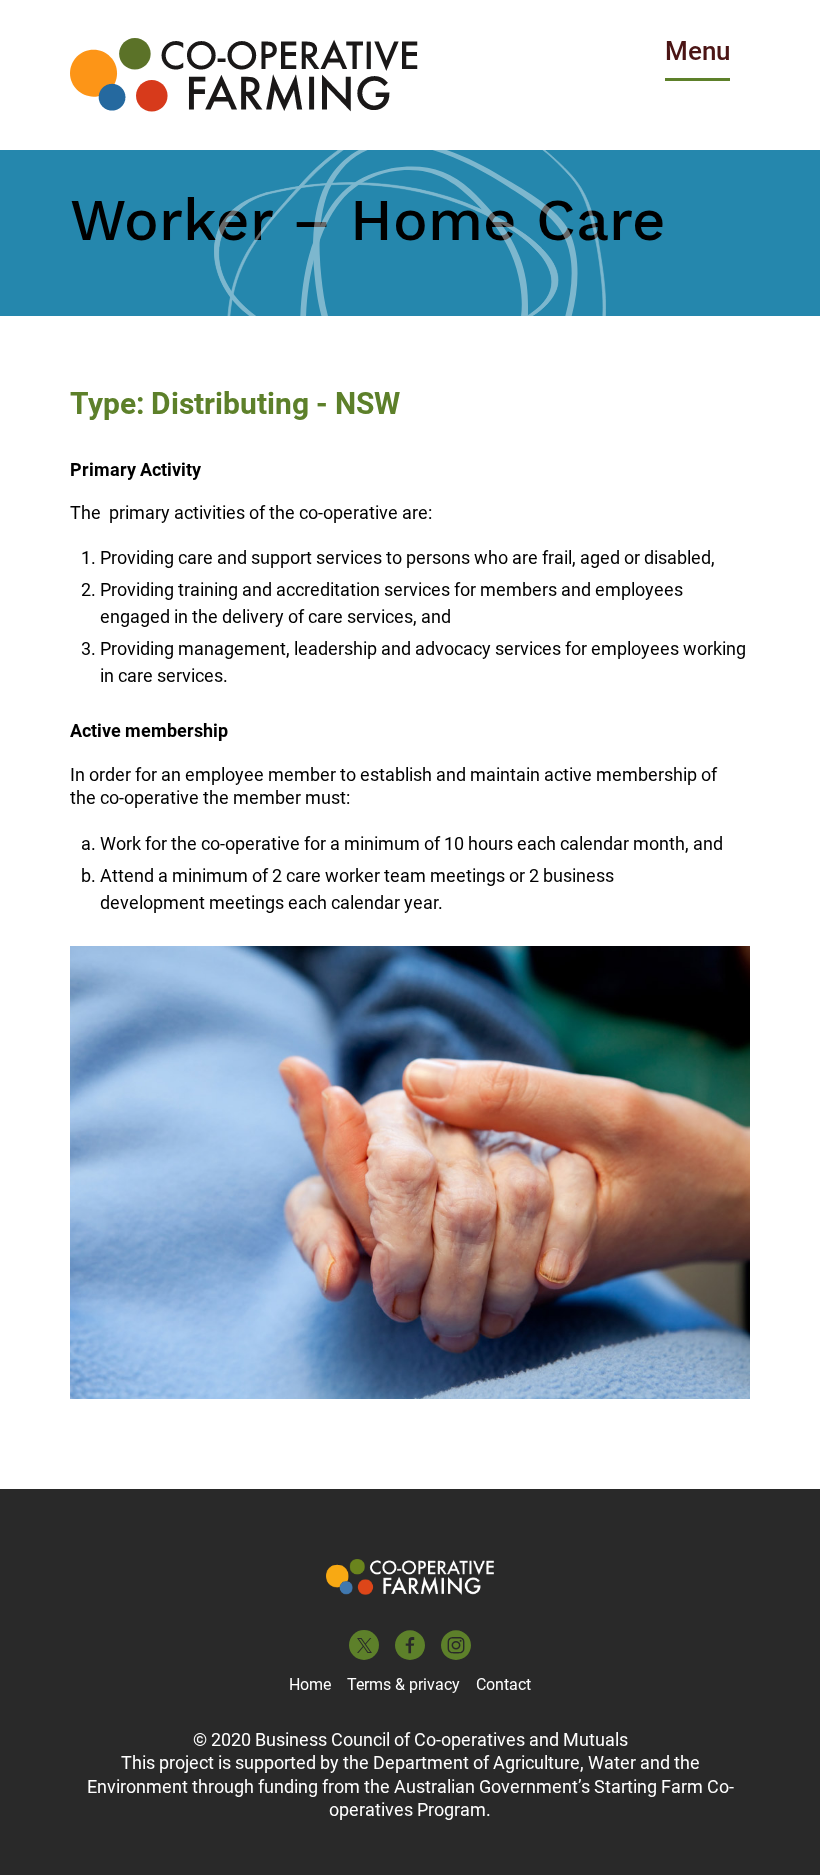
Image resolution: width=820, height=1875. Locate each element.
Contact (503, 1684)
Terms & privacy (403, 1684)
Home (310, 1684)
